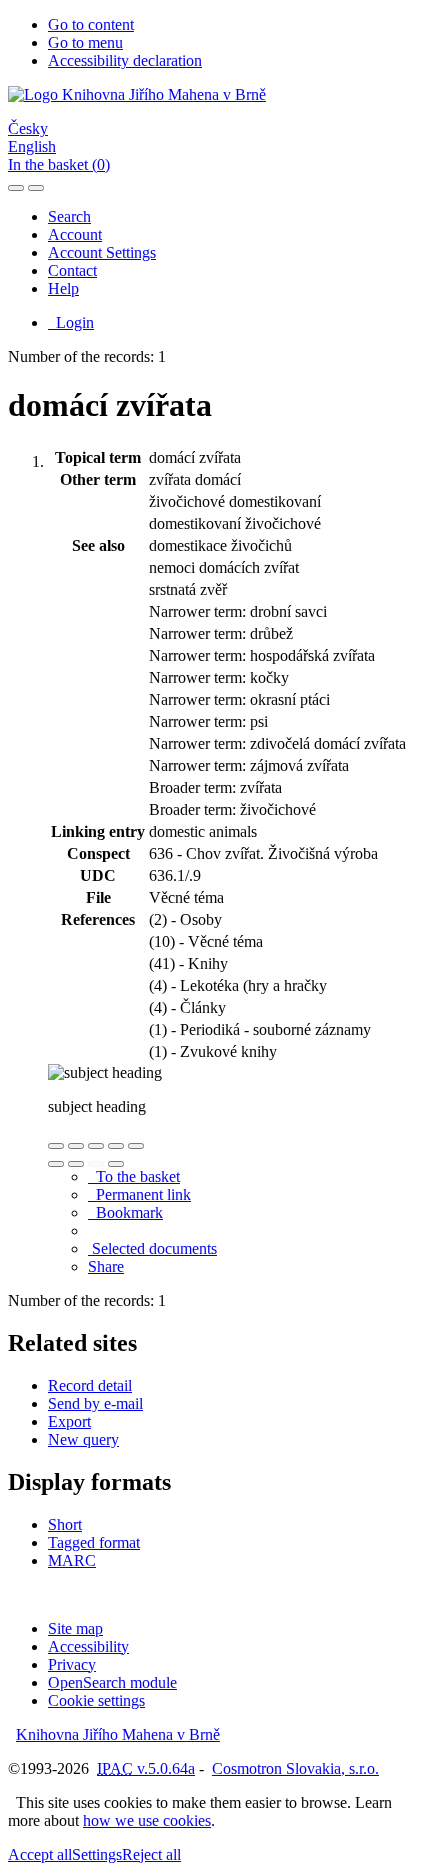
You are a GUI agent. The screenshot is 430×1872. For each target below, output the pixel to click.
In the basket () (59, 164)
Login (71, 322)
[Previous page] (96, 1164)
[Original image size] (96, 1146)
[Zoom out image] (76, 1146)
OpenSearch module (112, 1682)
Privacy (72, 1664)
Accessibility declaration (125, 60)
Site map (75, 1628)
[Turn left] (56, 1164)
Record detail (90, 1385)
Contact (72, 270)
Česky (28, 128)
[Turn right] (76, 1164)
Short (65, 1524)
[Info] (136, 1146)
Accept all (40, 1854)
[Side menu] (16, 188)
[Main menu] (36, 188)
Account (75, 234)
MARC (72, 1560)
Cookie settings (96, 1700)
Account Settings (102, 252)
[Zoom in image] (56, 1146)
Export (69, 1421)
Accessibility (88, 1646)
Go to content (91, 24)
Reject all (151, 1854)
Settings (97, 1854)
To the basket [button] (134, 1176)
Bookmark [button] (125, 1212)
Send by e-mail (95, 1403)
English (32, 146)
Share (106, 1266)
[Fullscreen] (116, 1146)
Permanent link (139, 1194)
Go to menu (85, 42)
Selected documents (152, 1248)
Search (69, 216)
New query (83, 1439)
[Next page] (116, 1164)
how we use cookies (147, 1820)
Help (63, 288)
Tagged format (94, 1542)
